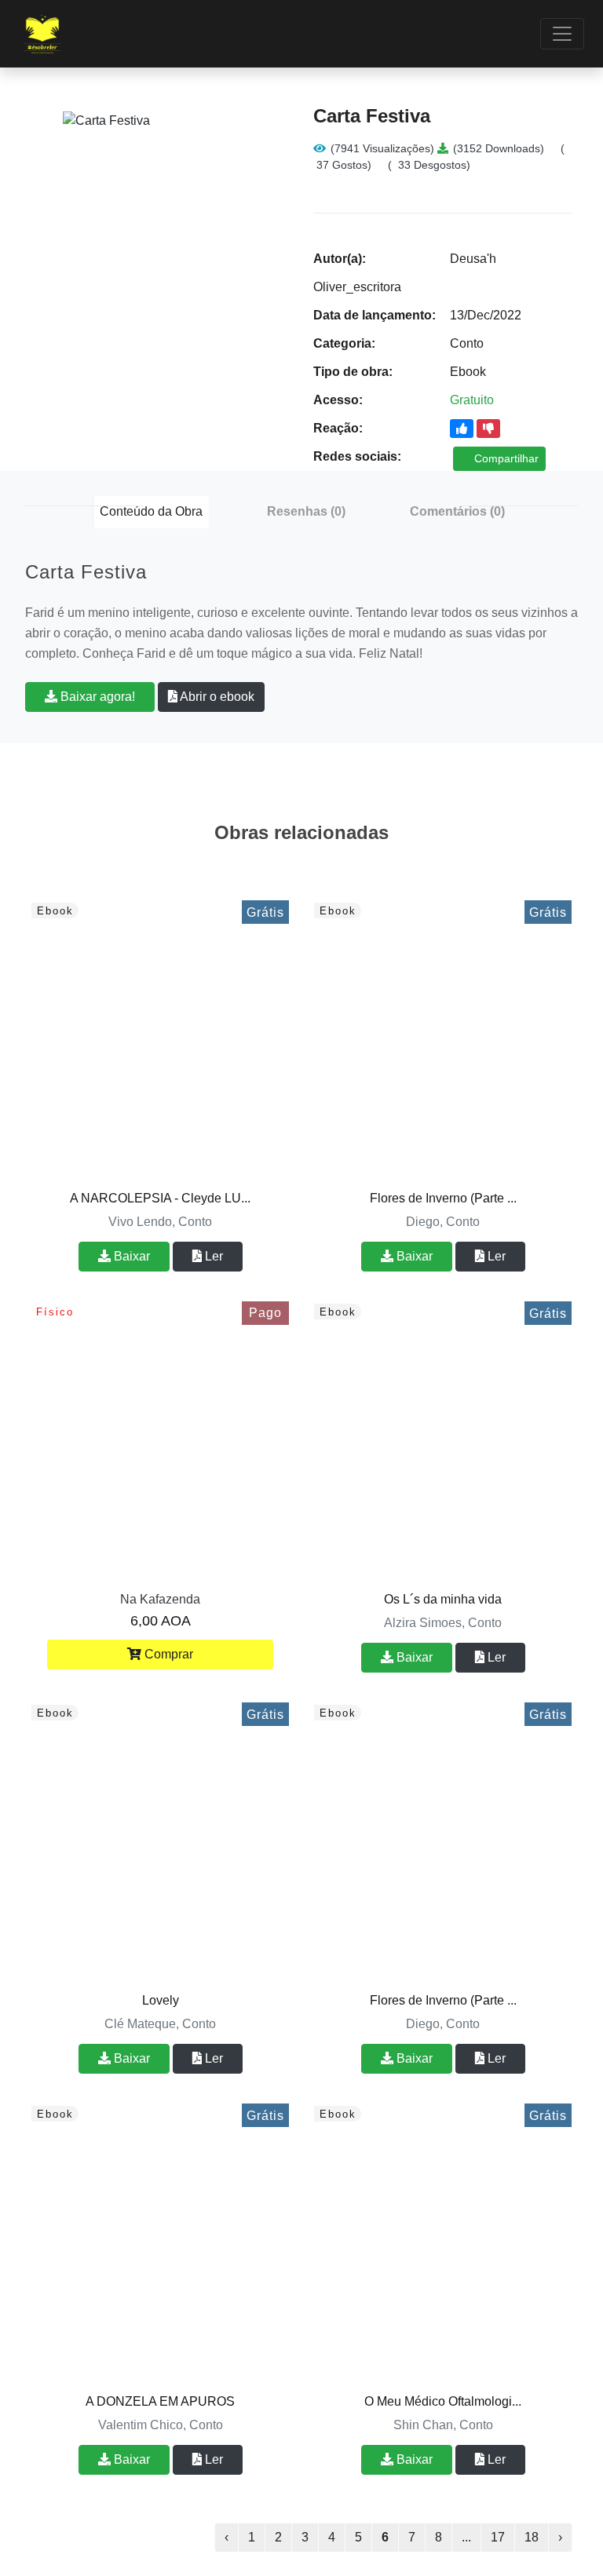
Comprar (167, 1654)
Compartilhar (505, 458)
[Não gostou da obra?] (488, 429)
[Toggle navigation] (562, 34)
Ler (212, 1256)
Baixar (130, 1256)
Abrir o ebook (216, 697)
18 (532, 2537)
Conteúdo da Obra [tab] (151, 511)
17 (498, 2537)
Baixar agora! (96, 697)
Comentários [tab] (457, 511)
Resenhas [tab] (306, 511)
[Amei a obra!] (462, 429)
